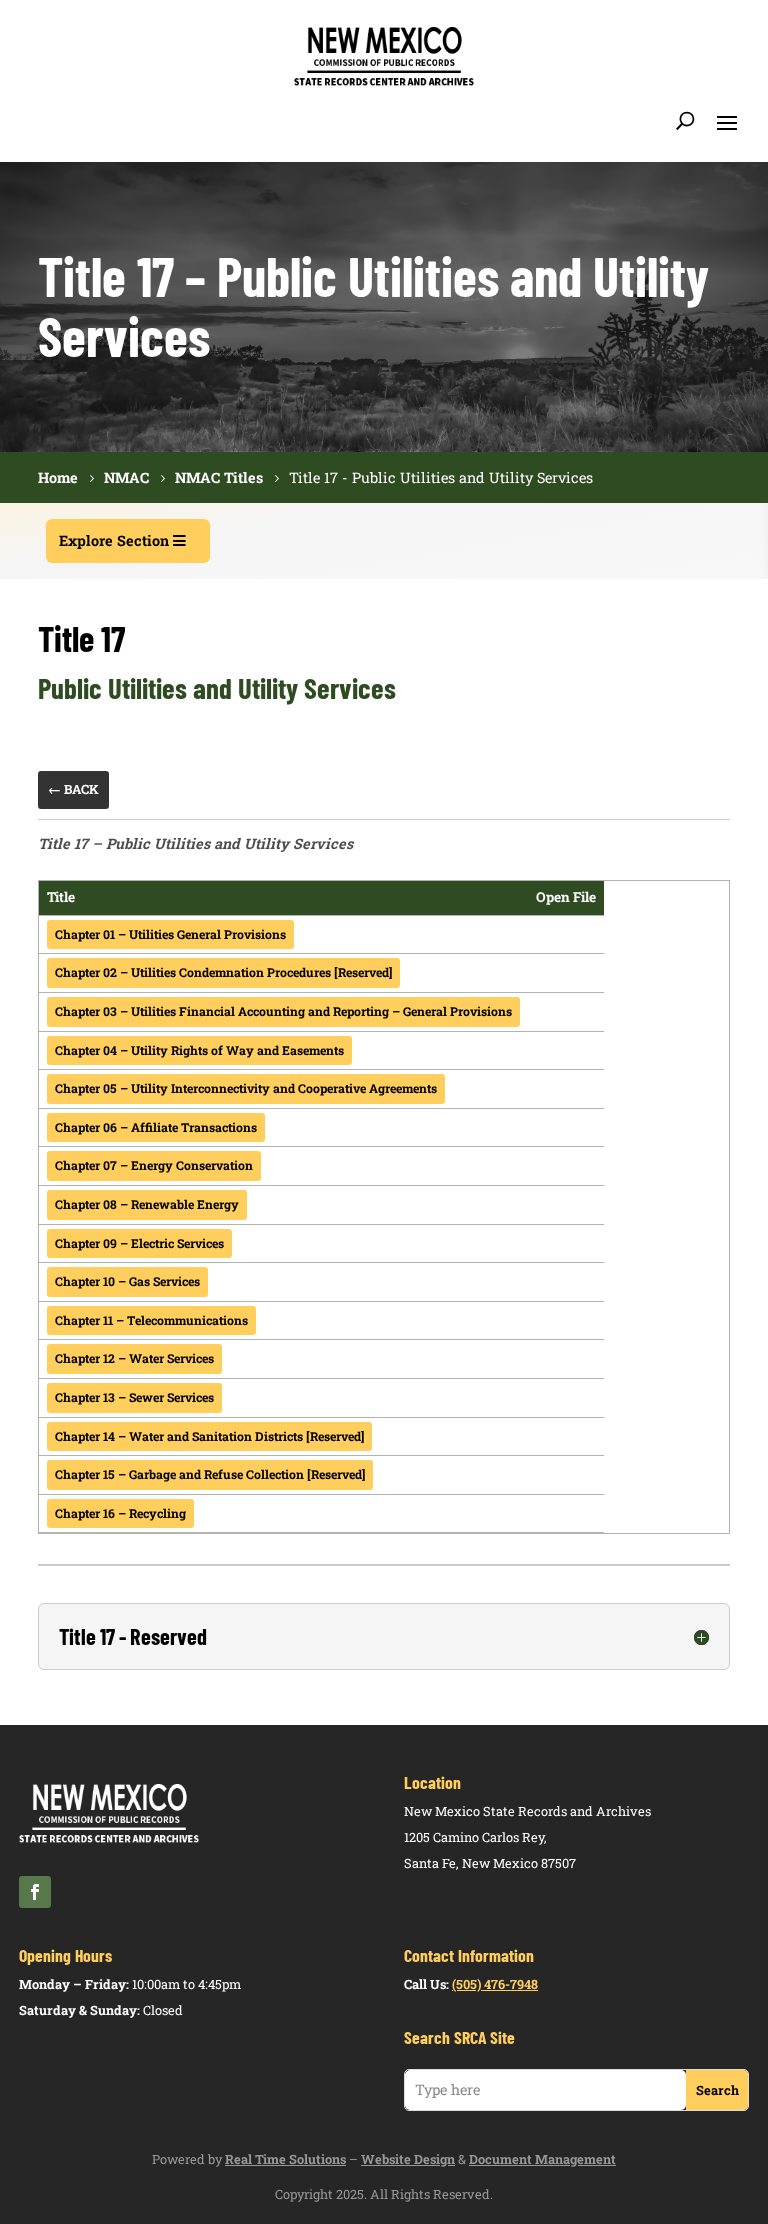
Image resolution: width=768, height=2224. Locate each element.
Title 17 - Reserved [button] (133, 1636)
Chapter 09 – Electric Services (139, 1243)
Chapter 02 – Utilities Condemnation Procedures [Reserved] (223, 972)
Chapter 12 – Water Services (134, 1358)
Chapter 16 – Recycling (120, 1513)
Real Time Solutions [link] (285, 2159)
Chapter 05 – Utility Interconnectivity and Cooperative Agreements (246, 1088)
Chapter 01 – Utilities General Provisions (170, 934)
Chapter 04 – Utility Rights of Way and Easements (199, 1050)
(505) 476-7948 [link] (495, 1984)
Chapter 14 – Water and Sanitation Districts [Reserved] (209, 1436)
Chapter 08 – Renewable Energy (147, 1204)
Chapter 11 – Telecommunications (151, 1320)
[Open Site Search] (685, 121)
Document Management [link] (542, 2159)
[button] (727, 121)
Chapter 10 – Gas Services (127, 1281)
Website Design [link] (408, 2159)
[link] (384, 82)
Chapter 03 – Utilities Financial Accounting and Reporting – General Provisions (283, 1011)
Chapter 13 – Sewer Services (134, 1397)
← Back (73, 789)
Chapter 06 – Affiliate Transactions (156, 1127)
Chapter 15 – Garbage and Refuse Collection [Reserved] (210, 1474)
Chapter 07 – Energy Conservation (154, 1165)
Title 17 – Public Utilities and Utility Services (195, 843)
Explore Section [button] (114, 540)
